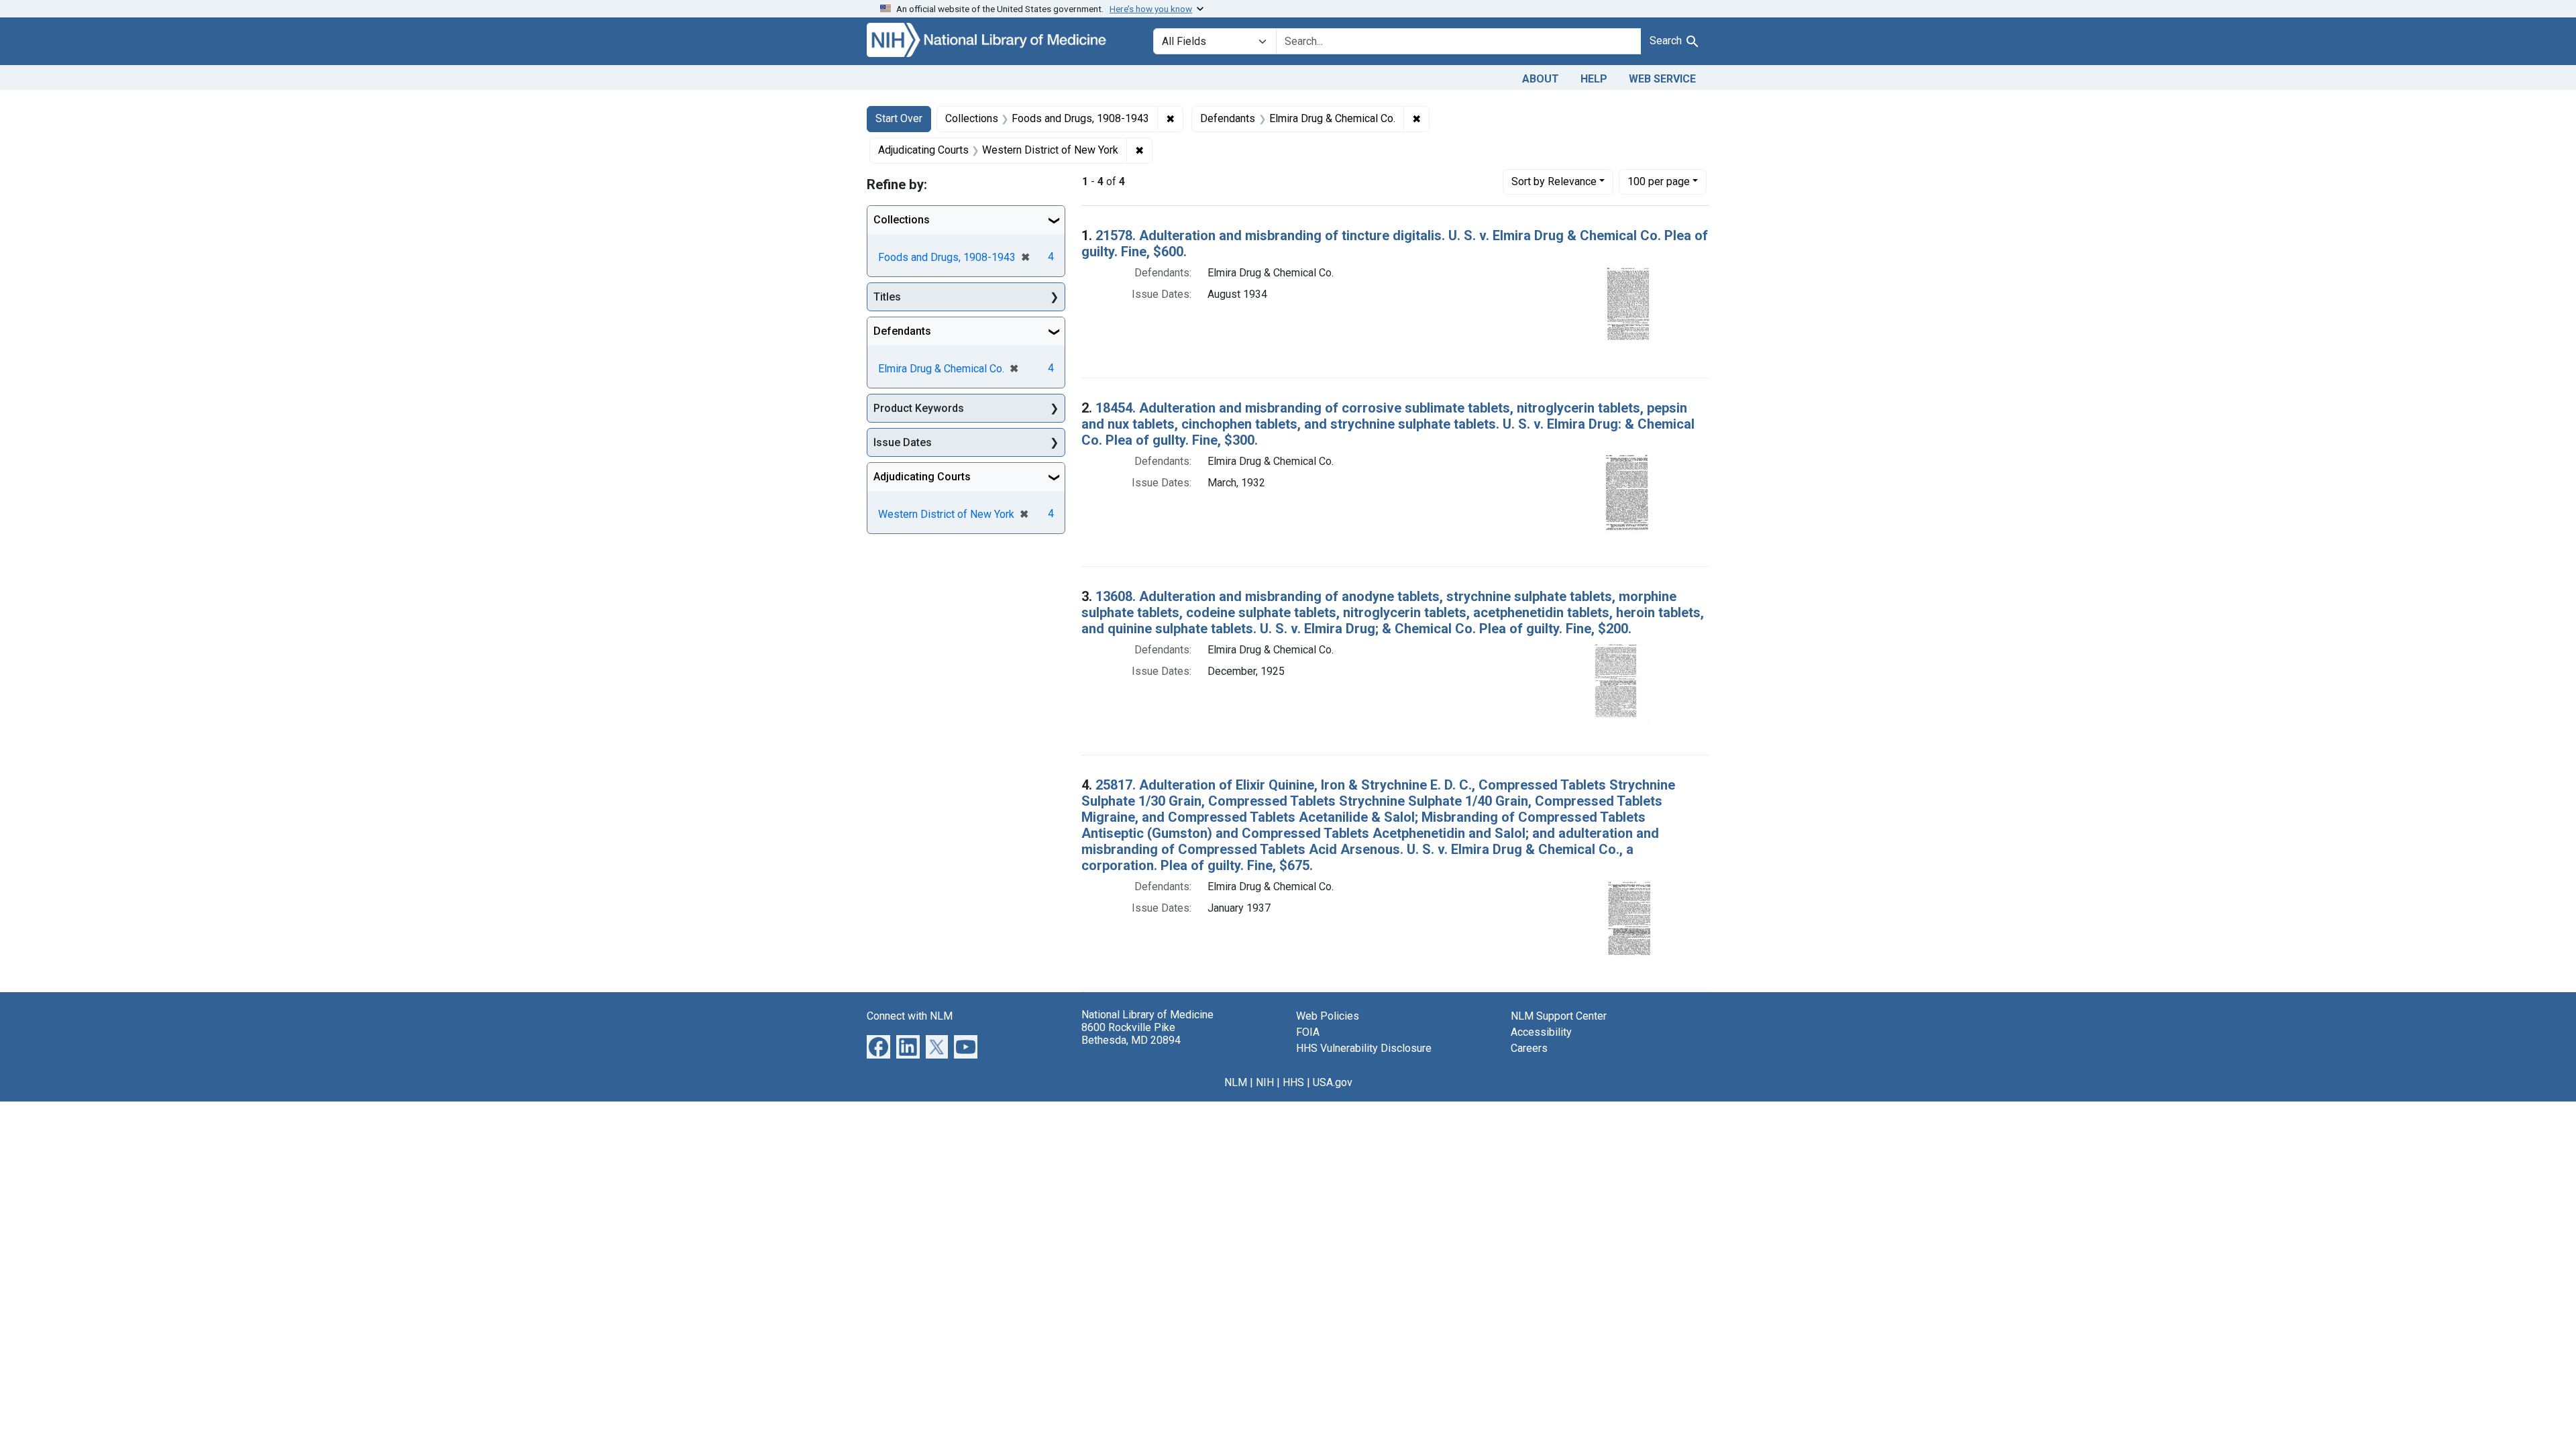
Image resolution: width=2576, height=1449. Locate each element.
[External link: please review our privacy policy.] (878, 1045)
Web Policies (1328, 1016)
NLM (1236, 1082)
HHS (1293, 1082)
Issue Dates (903, 442)
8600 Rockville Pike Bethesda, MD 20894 (1131, 1034)
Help (1594, 79)
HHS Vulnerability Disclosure (1364, 1048)
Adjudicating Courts (922, 477)
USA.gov (1333, 1082)
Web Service (1662, 79)
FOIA (1308, 1032)
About (1541, 79)
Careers (1529, 1048)
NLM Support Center (1559, 1016)
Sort (1554, 181)
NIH (1265, 1082)
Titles (887, 297)
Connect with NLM (910, 1016)
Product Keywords (919, 408)
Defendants (902, 331)
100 (1659, 181)
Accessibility (1541, 1032)
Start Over (899, 118)
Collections (902, 220)
